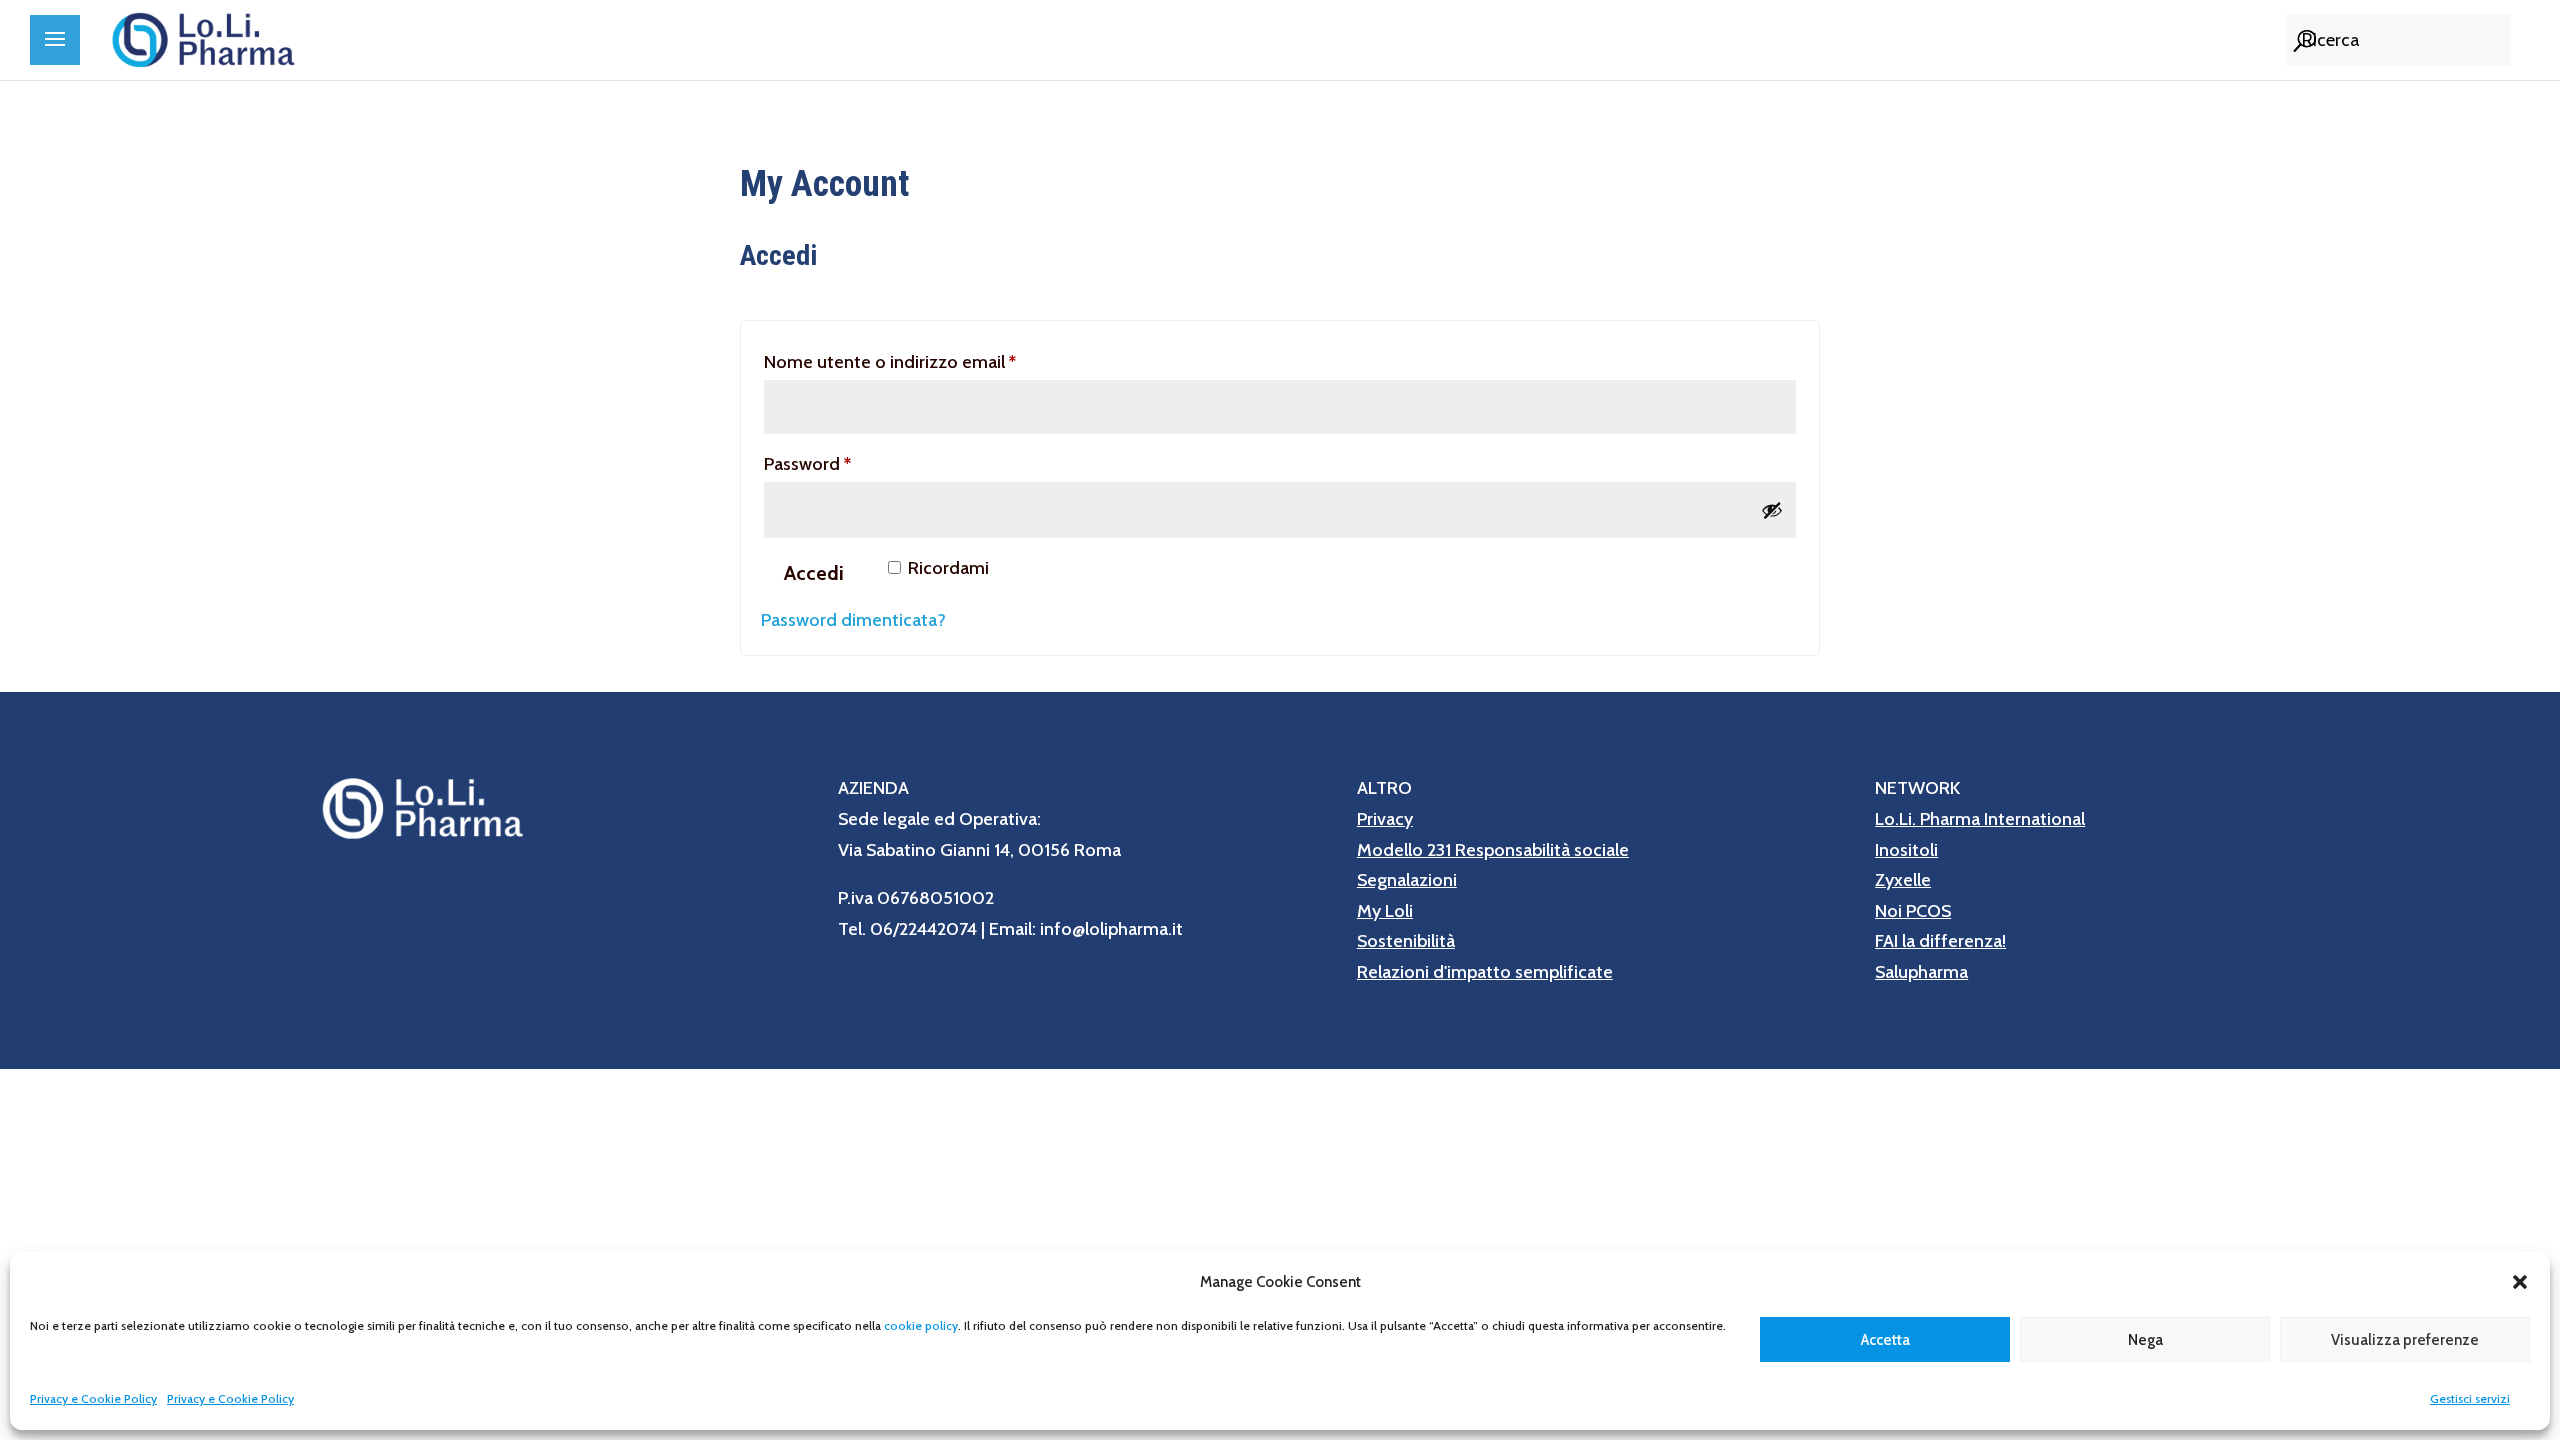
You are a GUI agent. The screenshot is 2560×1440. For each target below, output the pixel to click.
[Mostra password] (1772, 510)
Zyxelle (1903, 880)
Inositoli (1906, 850)
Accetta (1885, 1340)
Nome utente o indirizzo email (926, 361)
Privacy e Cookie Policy (93, 1398)
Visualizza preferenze (2405, 1340)
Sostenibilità (1406, 941)
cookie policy (921, 1325)
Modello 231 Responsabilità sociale (1493, 850)
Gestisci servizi (2470, 1398)
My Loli (1385, 911)
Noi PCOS (1913, 911)
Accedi (814, 573)
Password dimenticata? (853, 620)
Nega (2145, 1340)
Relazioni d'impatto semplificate (1485, 972)
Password (844, 463)
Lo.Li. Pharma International (1980, 819)
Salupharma (1921, 972)
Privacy (1385, 819)
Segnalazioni (1407, 880)
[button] (2520, 1282)
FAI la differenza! (1940, 941)
